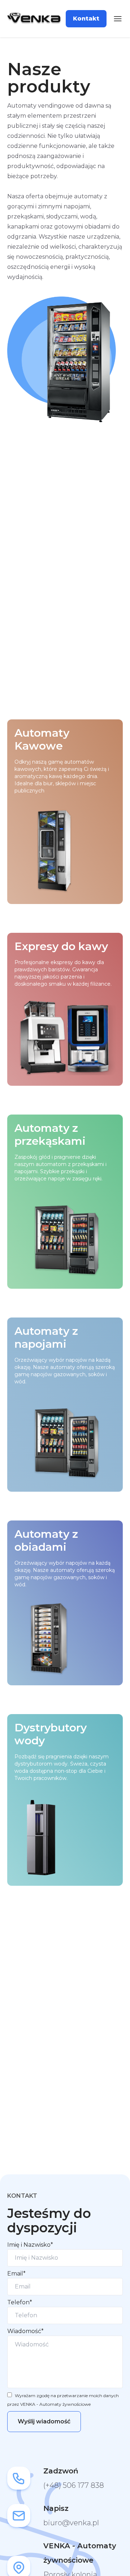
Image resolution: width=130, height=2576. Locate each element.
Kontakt (86, 19)
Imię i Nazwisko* (30, 2245)
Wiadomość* (25, 2331)
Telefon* (20, 2302)
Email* (16, 2274)
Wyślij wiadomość (44, 2421)
